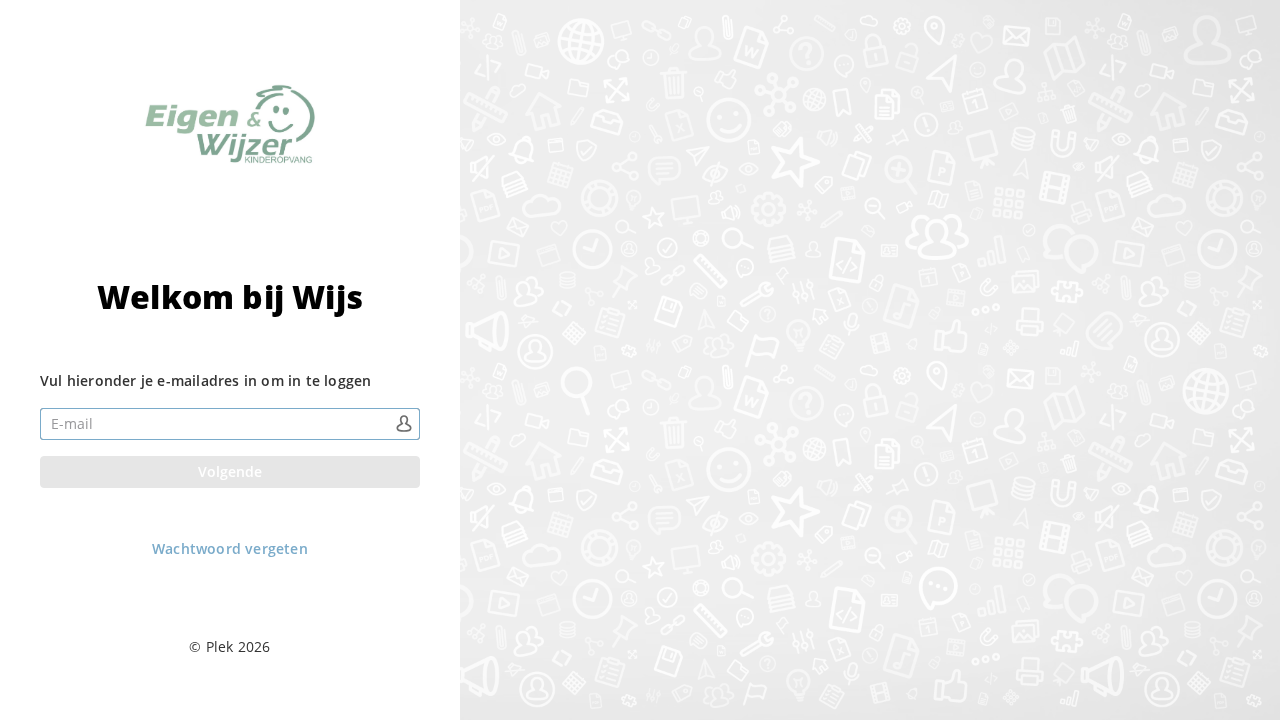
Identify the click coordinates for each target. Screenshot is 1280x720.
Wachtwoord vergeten (230, 549)
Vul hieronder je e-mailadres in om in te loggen (205, 380)
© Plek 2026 (229, 646)
